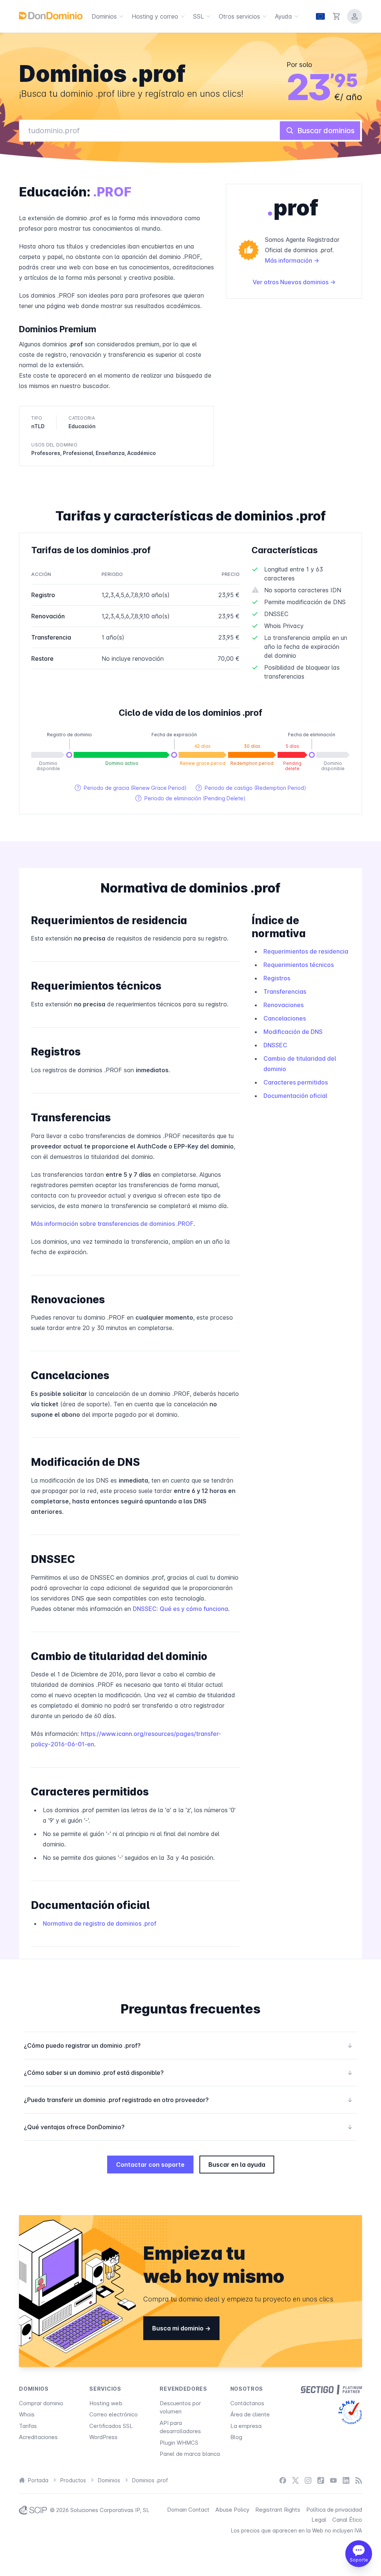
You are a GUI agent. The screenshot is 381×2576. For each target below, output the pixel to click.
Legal (319, 2520)
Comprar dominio (41, 2403)
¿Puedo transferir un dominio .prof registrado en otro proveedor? (188, 2100)
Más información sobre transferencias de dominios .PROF (112, 1224)
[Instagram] (308, 2481)
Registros (277, 978)
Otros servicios (239, 16)
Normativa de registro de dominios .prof (100, 1923)
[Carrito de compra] (337, 16)
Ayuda (284, 16)
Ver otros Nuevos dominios (291, 282)
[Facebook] (283, 2481)
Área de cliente (250, 2414)
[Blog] (359, 2481)
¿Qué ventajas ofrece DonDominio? (188, 2127)
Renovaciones (284, 1005)
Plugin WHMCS (179, 2443)
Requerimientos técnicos (299, 965)
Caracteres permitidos (296, 1082)
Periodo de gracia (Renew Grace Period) (131, 788)
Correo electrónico (113, 2414)
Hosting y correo (155, 16)
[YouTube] (333, 2481)
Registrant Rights (278, 2510)
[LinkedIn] (346, 2481)
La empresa (246, 2426)
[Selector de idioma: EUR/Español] (320, 16)
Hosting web (106, 2403)
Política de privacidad (334, 2510)
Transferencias (285, 991)
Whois (27, 2414)
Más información (289, 260)
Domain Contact (188, 2510)
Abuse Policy (232, 2510)
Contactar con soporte (150, 2165)
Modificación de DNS (293, 1032)
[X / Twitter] (295, 2481)
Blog (236, 2437)
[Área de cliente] (355, 16)
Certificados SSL (111, 2426)
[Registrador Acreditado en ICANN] (350, 2412)
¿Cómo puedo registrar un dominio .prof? (188, 2045)
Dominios (104, 16)
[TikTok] (321, 2481)
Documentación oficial (295, 1096)
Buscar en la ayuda (237, 2165)
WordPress (103, 2437)
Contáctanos (247, 2403)
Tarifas (28, 2426)
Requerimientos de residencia (306, 951)
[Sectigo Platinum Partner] (331, 2390)
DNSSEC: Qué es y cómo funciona (180, 1609)
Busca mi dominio (179, 2328)
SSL (198, 16)
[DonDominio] (51, 16)
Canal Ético (347, 2520)
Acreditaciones (38, 2437)
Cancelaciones (285, 1018)
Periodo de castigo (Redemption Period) (251, 788)
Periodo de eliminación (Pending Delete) (190, 798)
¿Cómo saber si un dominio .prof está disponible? (188, 2073)
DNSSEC (275, 1045)
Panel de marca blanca (190, 2454)
